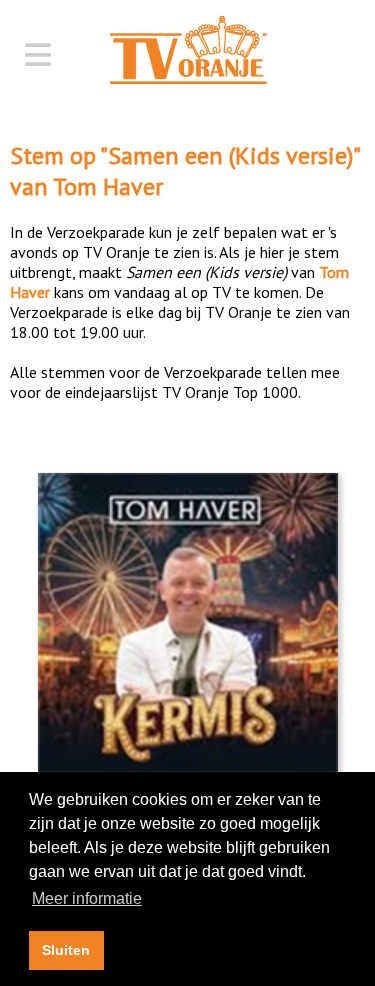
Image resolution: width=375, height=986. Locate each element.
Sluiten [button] (66, 950)
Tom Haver (108, 186)
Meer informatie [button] (87, 898)
